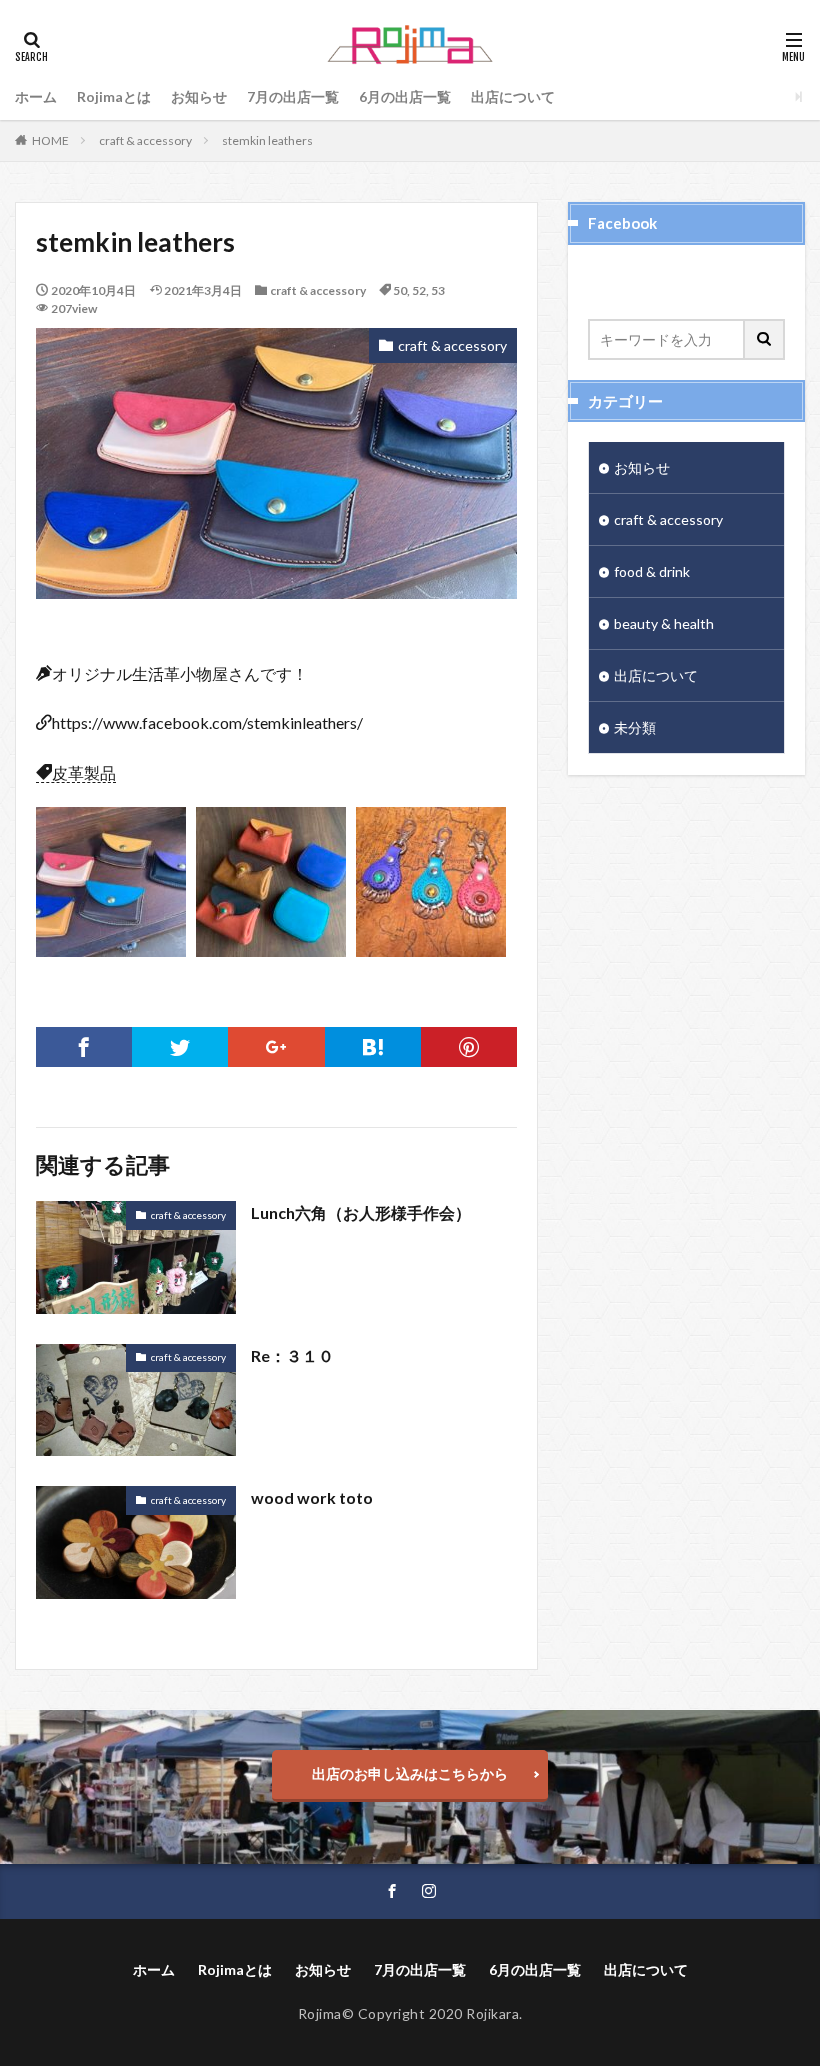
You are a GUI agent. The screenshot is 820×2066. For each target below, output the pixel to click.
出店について (513, 96)
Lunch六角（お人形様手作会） (361, 1212)
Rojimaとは (114, 96)
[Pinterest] (469, 1047)
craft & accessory (145, 140)
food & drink (652, 571)
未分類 (635, 727)
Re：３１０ (292, 1355)
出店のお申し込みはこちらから (410, 1773)
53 (438, 290)
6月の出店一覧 (405, 96)
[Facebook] (84, 1047)
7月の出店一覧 (293, 96)
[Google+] (276, 1047)
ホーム (36, 96)
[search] (765, 339)
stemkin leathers (267, 140)
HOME (50, 140)
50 (400, 290)
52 (419, 290)
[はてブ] (373, 1047)
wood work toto (312, 1497)
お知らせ (199, 96)
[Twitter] (180, 1047)
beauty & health (664, 623)
